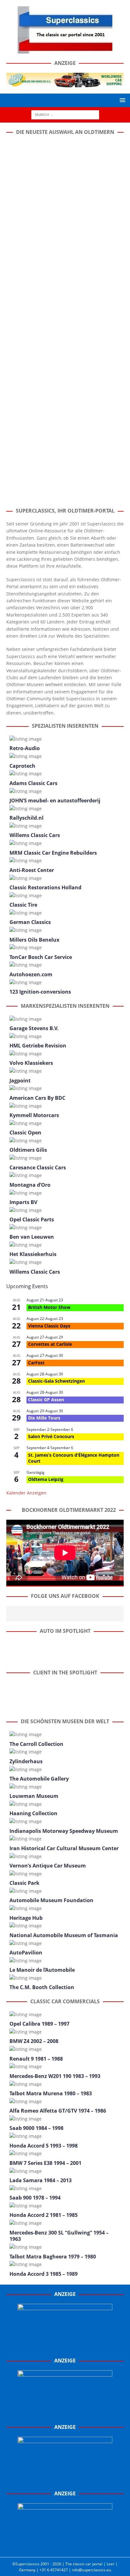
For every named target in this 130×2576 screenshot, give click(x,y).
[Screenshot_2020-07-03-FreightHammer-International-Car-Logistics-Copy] (65, 2481)
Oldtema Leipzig (46, 1479)
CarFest (36, 1363)
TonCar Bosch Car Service (41, 957)
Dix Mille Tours (44, 1418)
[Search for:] (65, 114)
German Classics (30, 922)
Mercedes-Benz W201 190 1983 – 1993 (55, 2076)
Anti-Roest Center (32, 870)
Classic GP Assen (46, 1400)
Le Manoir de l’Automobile (42, 1970)
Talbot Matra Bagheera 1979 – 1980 (53, 2257)
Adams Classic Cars (33, 783)
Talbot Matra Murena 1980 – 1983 (51, 2093)
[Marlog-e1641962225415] (65, 83)
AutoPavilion (26, 1953)
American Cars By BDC (37, 1098)
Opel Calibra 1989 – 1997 (39, 2024)
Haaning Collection (33, 1813)
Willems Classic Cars (35, 835)
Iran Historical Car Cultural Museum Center (64, 1848)
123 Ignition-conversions (40, 992)
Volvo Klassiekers (31, 1063)
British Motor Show (49, 1307)
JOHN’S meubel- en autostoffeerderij (55, 800)
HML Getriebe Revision (38, 1046)
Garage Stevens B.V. (34, 1028)
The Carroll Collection (36, 1744)
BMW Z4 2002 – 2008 (34, 2041)
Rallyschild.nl (27, 818)
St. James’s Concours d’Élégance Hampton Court (74, 1458)
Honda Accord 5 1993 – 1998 (44, 2146)
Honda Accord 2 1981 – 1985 (44, 2215)
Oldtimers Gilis (28, 1150)
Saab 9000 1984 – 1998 (36, 2128)
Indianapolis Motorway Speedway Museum (64, 1831)
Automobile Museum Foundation (51, 1900)
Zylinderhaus (26, 1761)
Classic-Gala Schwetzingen (56, 1381)
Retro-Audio (25, 748)
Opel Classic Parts (32, 1219)
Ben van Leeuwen (32, 1237)
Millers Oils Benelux (34, 940)
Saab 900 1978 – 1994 (35, 2198)
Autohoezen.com (31, 974)
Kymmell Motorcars (34, 1115)
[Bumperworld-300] (65, 2348)
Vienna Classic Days (49, 1326)
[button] (121, 100)
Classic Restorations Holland (45, 887)
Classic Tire (23, 905)
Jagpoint (20, 1081)
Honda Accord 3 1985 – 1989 (44, 2274)
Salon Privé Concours (51, 1436)
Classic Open (25, 1133)
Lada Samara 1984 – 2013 (41, 2180)
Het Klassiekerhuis (33, 1254)
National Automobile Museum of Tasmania (64, 1935)
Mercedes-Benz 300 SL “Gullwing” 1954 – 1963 (59, 2236)
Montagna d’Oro (30, 1185)
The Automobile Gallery (39, 1779)
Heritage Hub (26, 1918)
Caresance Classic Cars (38, 1168)
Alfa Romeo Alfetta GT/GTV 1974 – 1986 (58, 2111)
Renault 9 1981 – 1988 (36, 2059)
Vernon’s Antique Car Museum (48, 1866)
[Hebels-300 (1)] (65, 2414)
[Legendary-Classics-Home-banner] (65, 2547)
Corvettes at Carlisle (50, 1344)
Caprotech (22, 766)
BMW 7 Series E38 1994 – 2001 (45, 2163)
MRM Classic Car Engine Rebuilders (53, 853)
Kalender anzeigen (26, 1493)
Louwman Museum (34, 1796)
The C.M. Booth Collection (42, 1987)
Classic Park (24, 1883)
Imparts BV (23, 1202)
